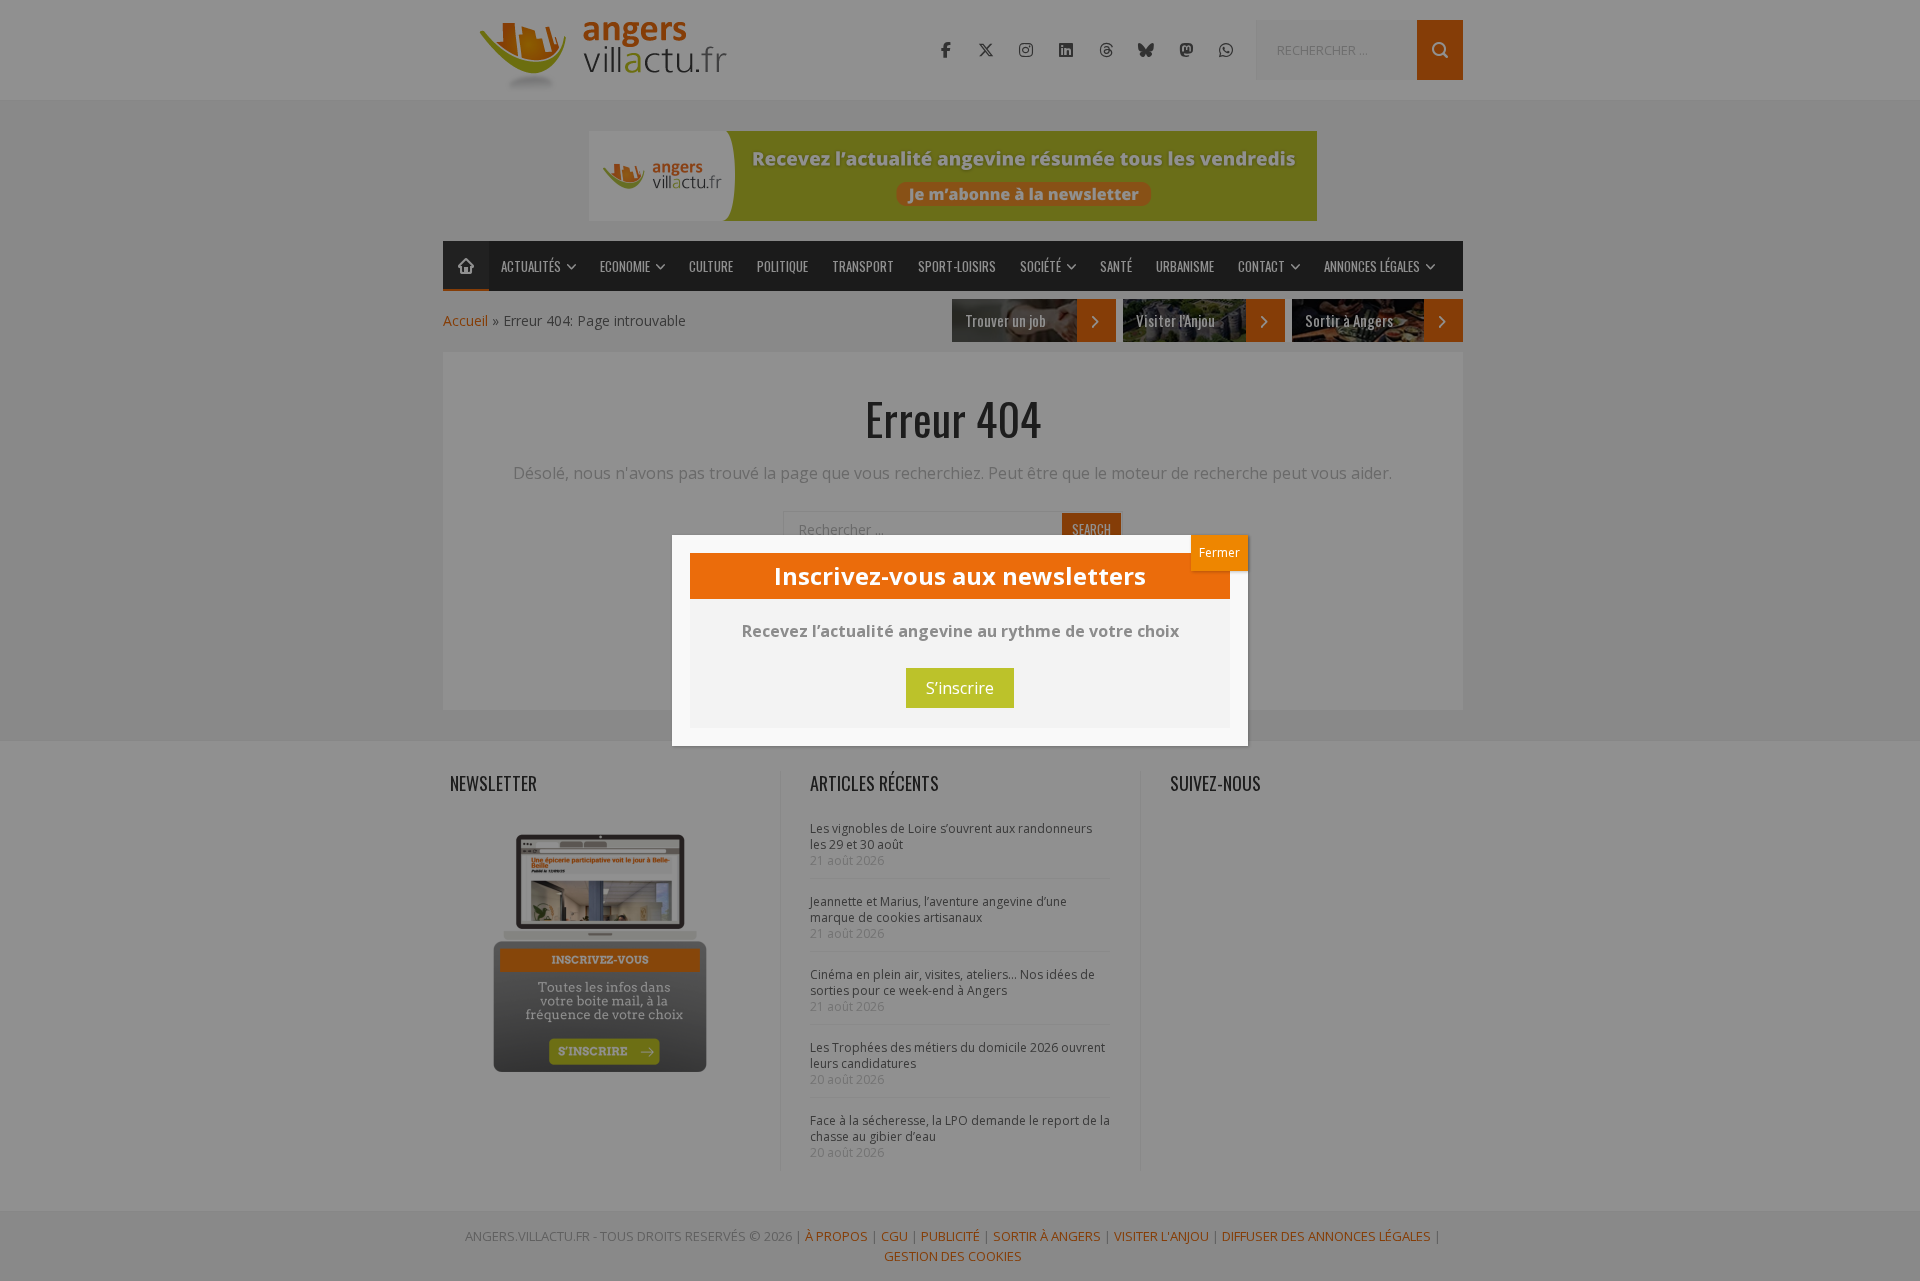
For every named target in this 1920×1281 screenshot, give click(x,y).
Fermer (1219, 552)
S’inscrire (960, 688)
